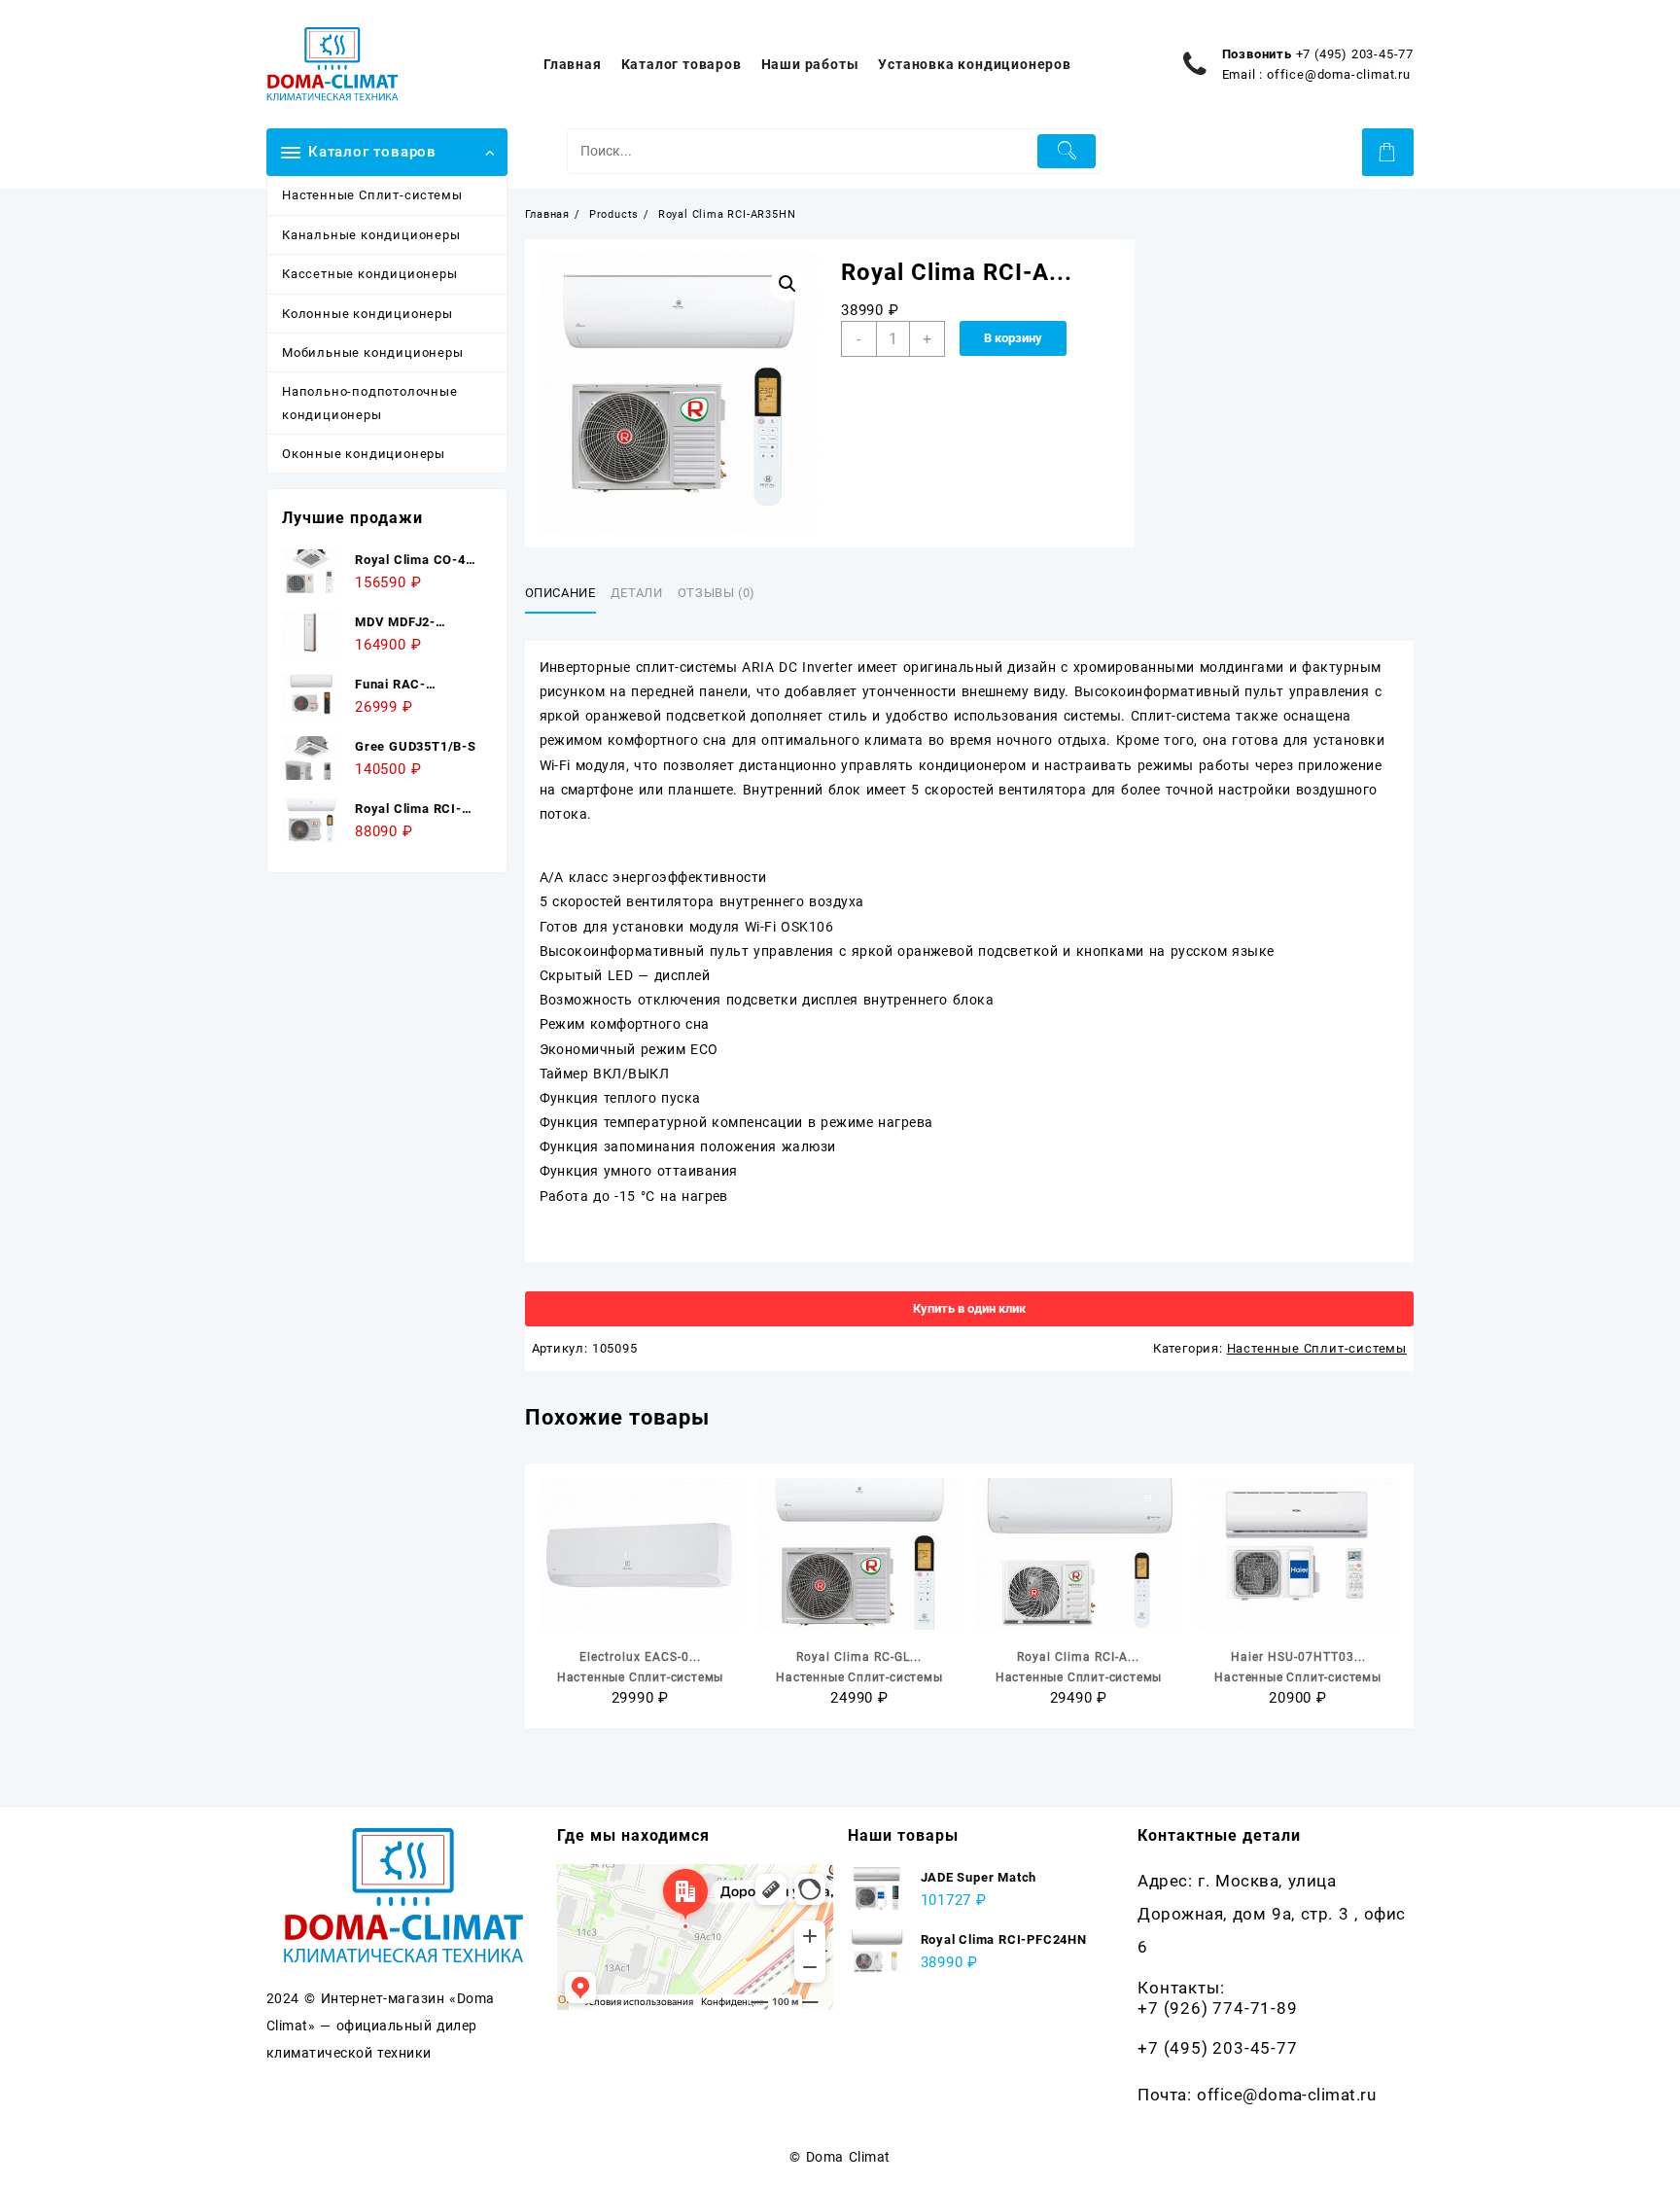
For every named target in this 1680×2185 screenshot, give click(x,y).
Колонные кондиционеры (367, 314)
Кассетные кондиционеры (370, 274)
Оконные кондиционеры (364, 454)
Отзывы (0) (717, 593)
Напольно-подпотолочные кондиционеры (370, 403)
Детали (637, 593)
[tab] (568, 594)
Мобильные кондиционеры (373, 352)
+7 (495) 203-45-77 (1355, 54)
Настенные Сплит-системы (372, 195)
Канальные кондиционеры (371, 235)
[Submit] (1067, 151)
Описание (560, 593)
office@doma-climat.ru (1339, 74)
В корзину (1013, 338)
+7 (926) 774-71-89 (1217, 2008)
